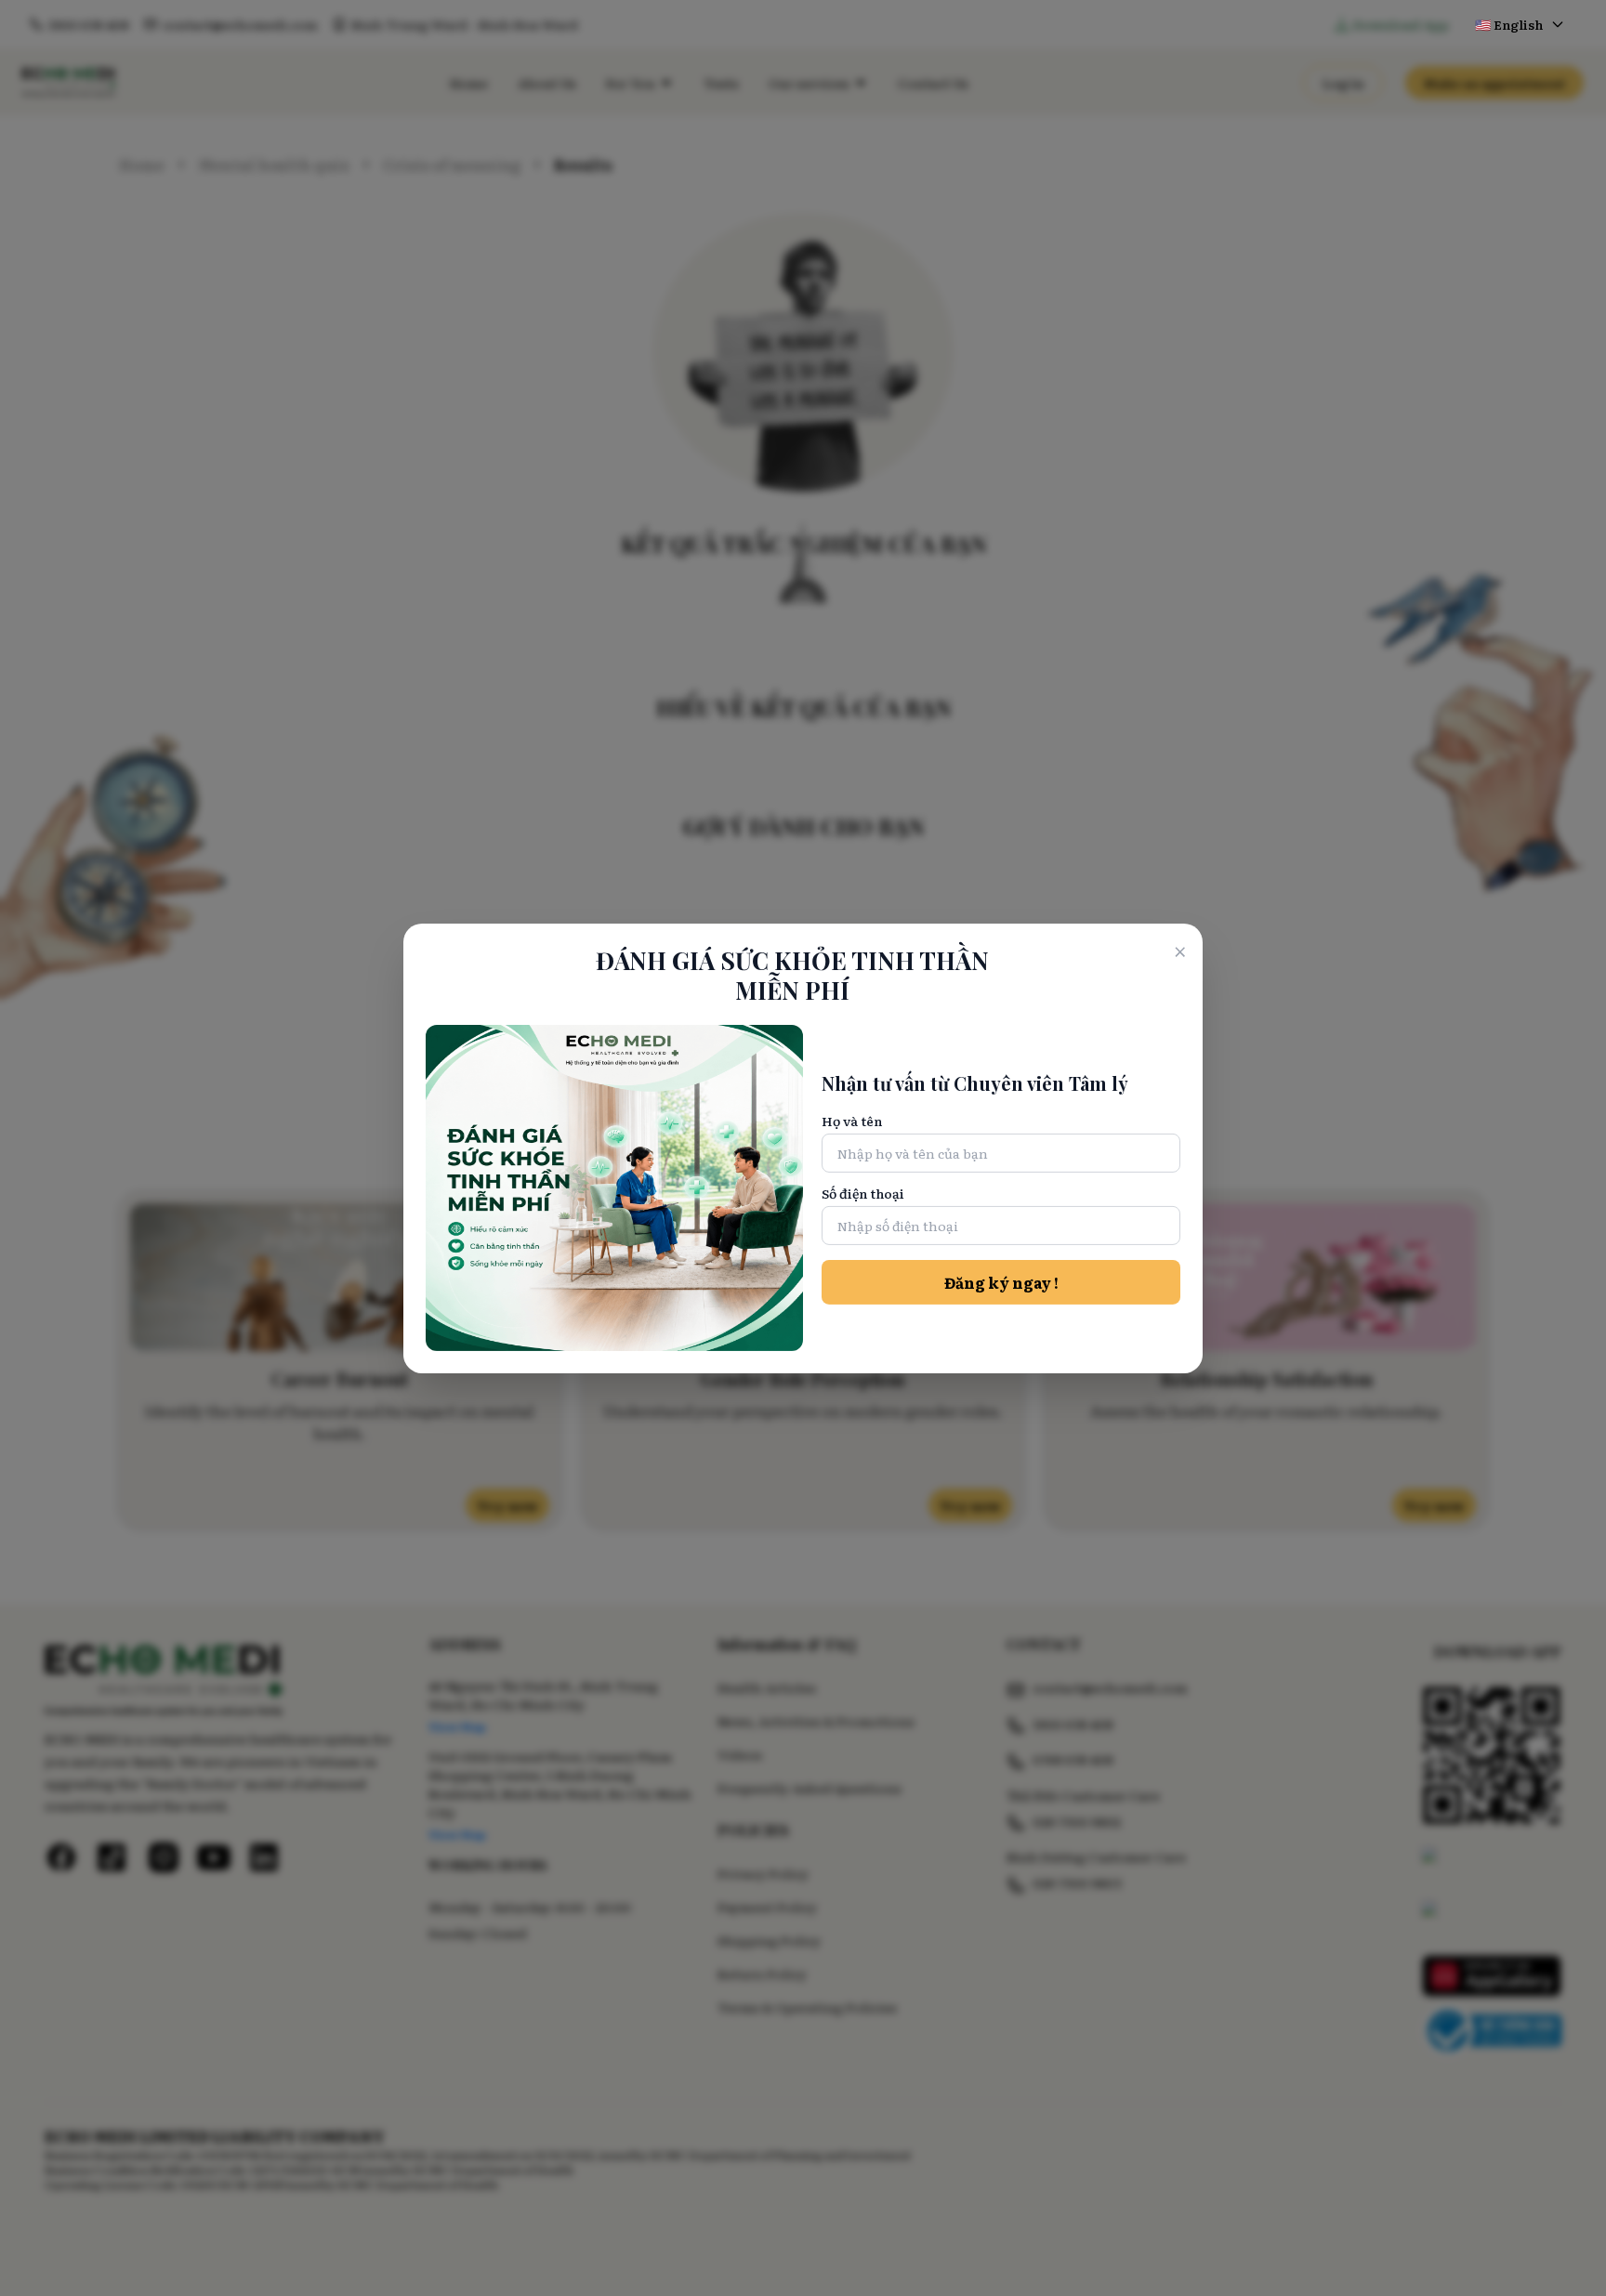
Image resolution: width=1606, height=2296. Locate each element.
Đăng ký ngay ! (1001, 1282)
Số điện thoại (863, 1193)
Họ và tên (852, 1121)
